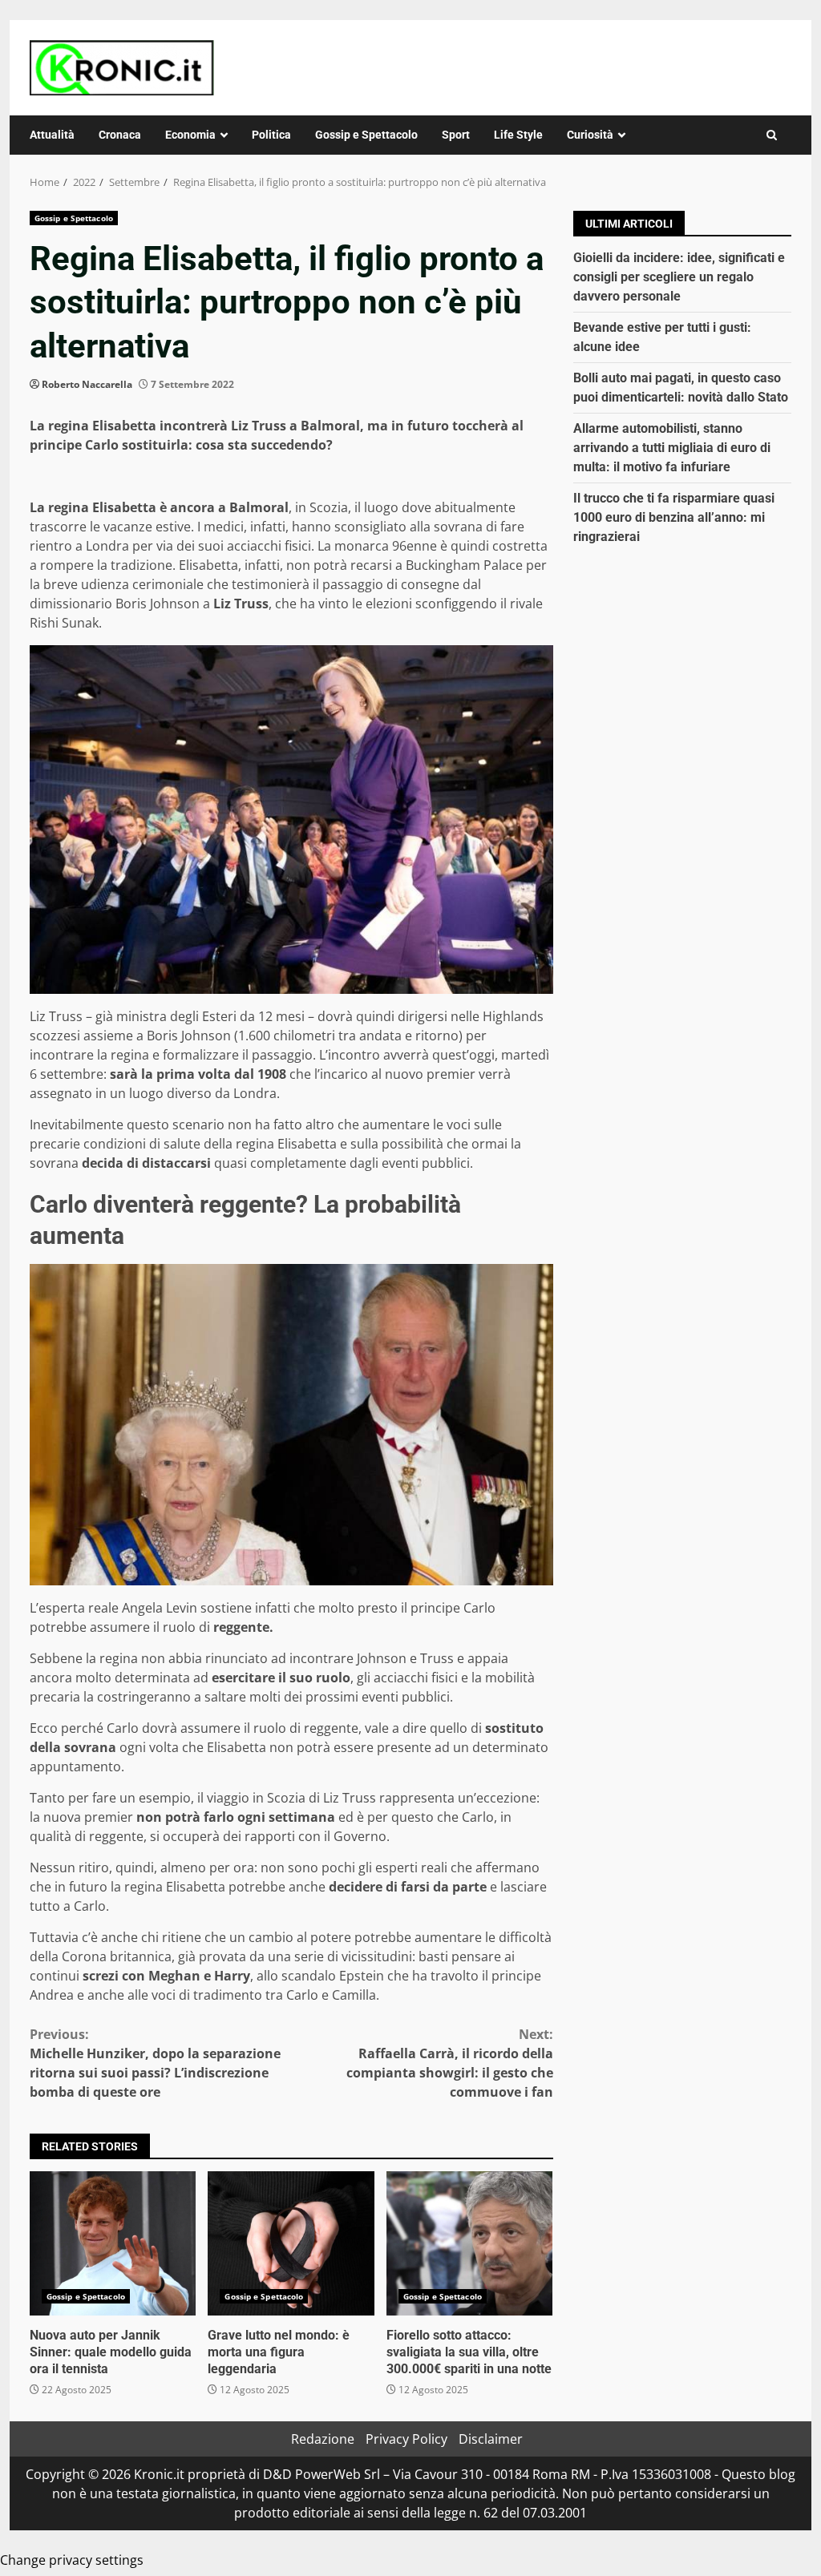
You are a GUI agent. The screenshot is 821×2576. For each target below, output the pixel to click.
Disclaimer (491, 2439)
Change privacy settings (72, 2560)
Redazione (323, 2439)
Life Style (518, 135)
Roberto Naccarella (87, 384)
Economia (190, 135)
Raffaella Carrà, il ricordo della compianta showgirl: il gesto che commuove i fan (449, 2063)
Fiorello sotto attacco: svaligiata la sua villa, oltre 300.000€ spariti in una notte (469, 2243)
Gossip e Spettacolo (366, 135)
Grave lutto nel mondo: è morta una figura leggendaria (291, 2243)
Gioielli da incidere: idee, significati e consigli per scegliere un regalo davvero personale (679, 277)
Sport (456, 135)
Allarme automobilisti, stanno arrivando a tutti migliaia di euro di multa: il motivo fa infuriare (672, 448)
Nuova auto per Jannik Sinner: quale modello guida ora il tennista (113, 2243)
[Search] (772, 135)
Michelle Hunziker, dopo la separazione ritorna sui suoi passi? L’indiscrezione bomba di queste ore (155, 2063)
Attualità (52, 135)
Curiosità (590, 135)
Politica (271, 135)
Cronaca (120, 135)
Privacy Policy (406, 2439)
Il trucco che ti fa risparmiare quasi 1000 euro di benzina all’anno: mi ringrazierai (674, 517)
